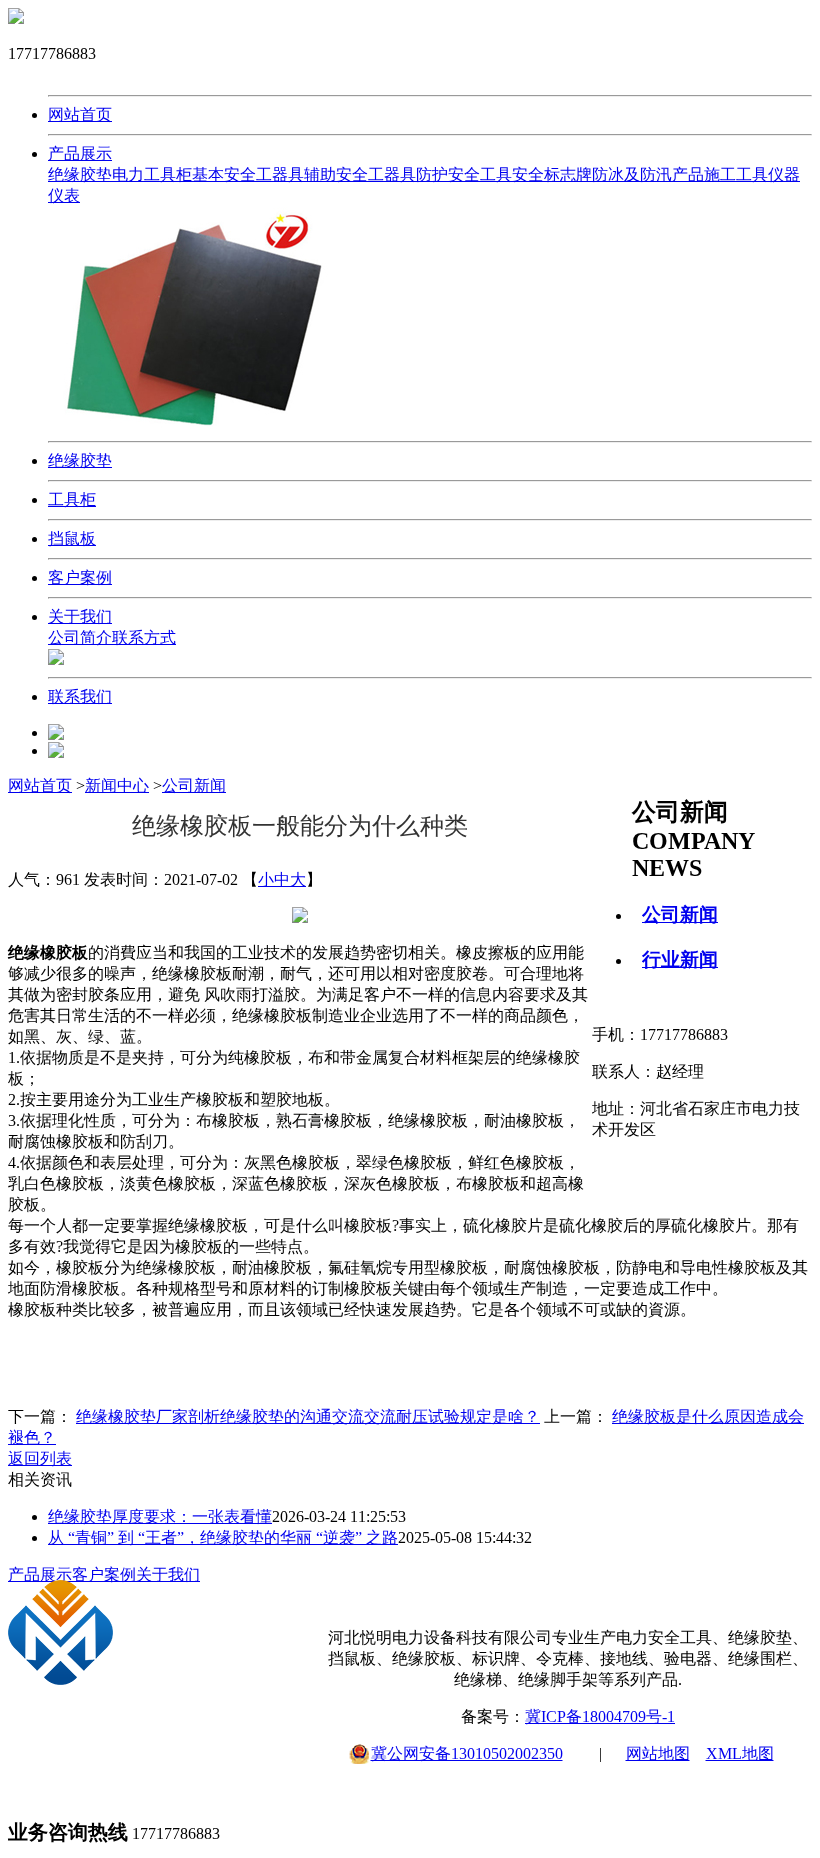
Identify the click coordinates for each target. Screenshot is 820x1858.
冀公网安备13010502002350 (467, 1753)
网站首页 (80, 114)
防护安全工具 (464, 174)
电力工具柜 (152, 174)
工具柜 (72, 499)
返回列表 (40, 1458)
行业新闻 (680, 959)
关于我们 (80, 616)
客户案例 (80, 577)
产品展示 (80, 153)
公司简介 (80, 637)
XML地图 (740, 1753)
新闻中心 (117, 785)
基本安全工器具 (248, 174)
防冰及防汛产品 (648, 174)
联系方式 (144, 637)
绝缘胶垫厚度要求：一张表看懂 (160, 1516)
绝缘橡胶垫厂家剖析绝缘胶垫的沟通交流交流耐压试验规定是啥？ (308, 1416)
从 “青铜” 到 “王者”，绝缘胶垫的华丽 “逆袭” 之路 (223, 1537)
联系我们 (80, 696)
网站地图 (658, 1753)
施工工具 (736, 174)
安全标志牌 (552, 174)
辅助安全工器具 (360, 174)
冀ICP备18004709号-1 (600, 1716)
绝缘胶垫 (80, 174)
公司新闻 (680, 914)
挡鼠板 (72, 538)
